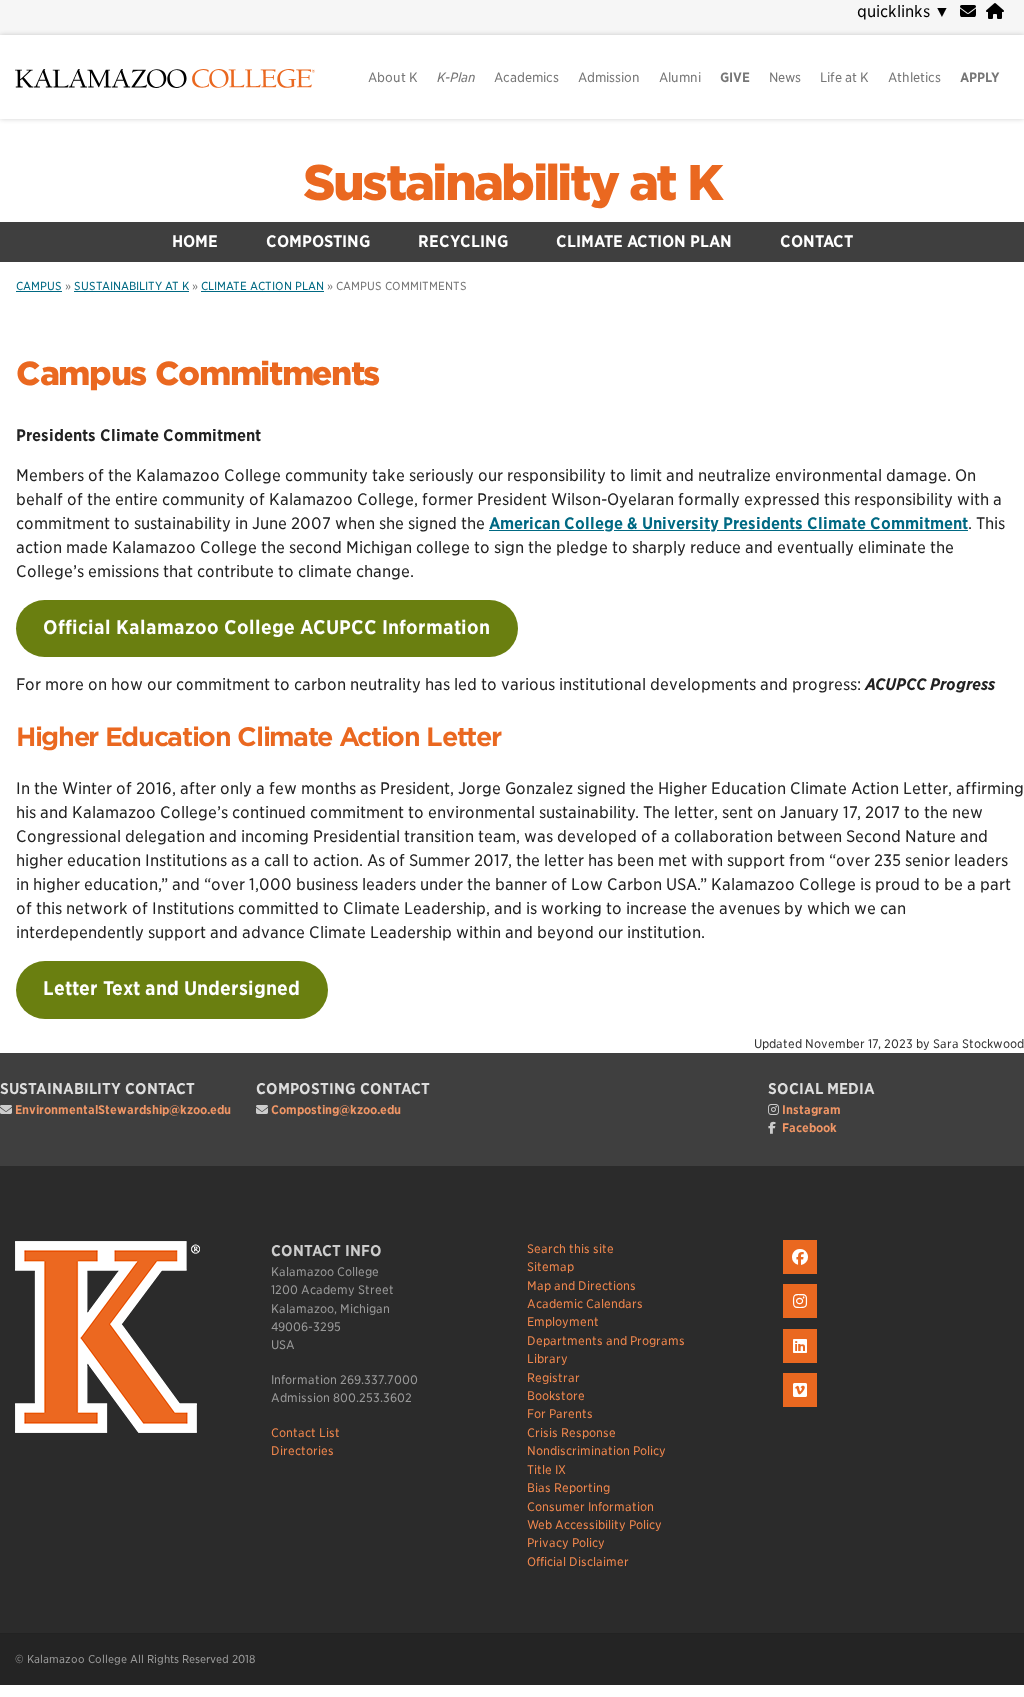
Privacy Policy (566, 1542)
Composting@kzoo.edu (336, 1109)
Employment (563, 1321)
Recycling (463, 241)
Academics (526, 77)
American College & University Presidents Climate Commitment (728, 523)
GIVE (735, 77)
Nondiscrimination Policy (596, 1450)
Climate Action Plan (644, 241)
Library (547, 1358)
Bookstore (556, 1395)
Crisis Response (571, 1432)
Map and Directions (581, 1285)
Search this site (570, 1248)
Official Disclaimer (578, 1561)
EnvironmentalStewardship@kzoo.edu (123, 1109)
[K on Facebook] (802, 1274)
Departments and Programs (606, 1340)
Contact (816, 241)
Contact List (305, 1432)
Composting (318, 241)
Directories (302, 1450)
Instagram (811, 1109)
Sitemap (550, 1266)
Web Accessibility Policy (594, 1524)
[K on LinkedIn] (802, 1363)
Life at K (844, 77)
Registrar (553, 1377)
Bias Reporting (568, 1487)
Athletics (914, 77)
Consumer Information (590, 1506)
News (785, 77)
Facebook (809, 1127)
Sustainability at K (512, 183)
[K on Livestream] (802, 1407)
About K (393, 77)
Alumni (680, 77)
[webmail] (968, 11)
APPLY (980, 77)
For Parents (560, 1413)
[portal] (995, 11)
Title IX (546, 1469)
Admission (609, 77)
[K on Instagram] (802, 1318)
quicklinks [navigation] (903, 11)
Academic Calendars (585, 1303)
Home (195, 241)
